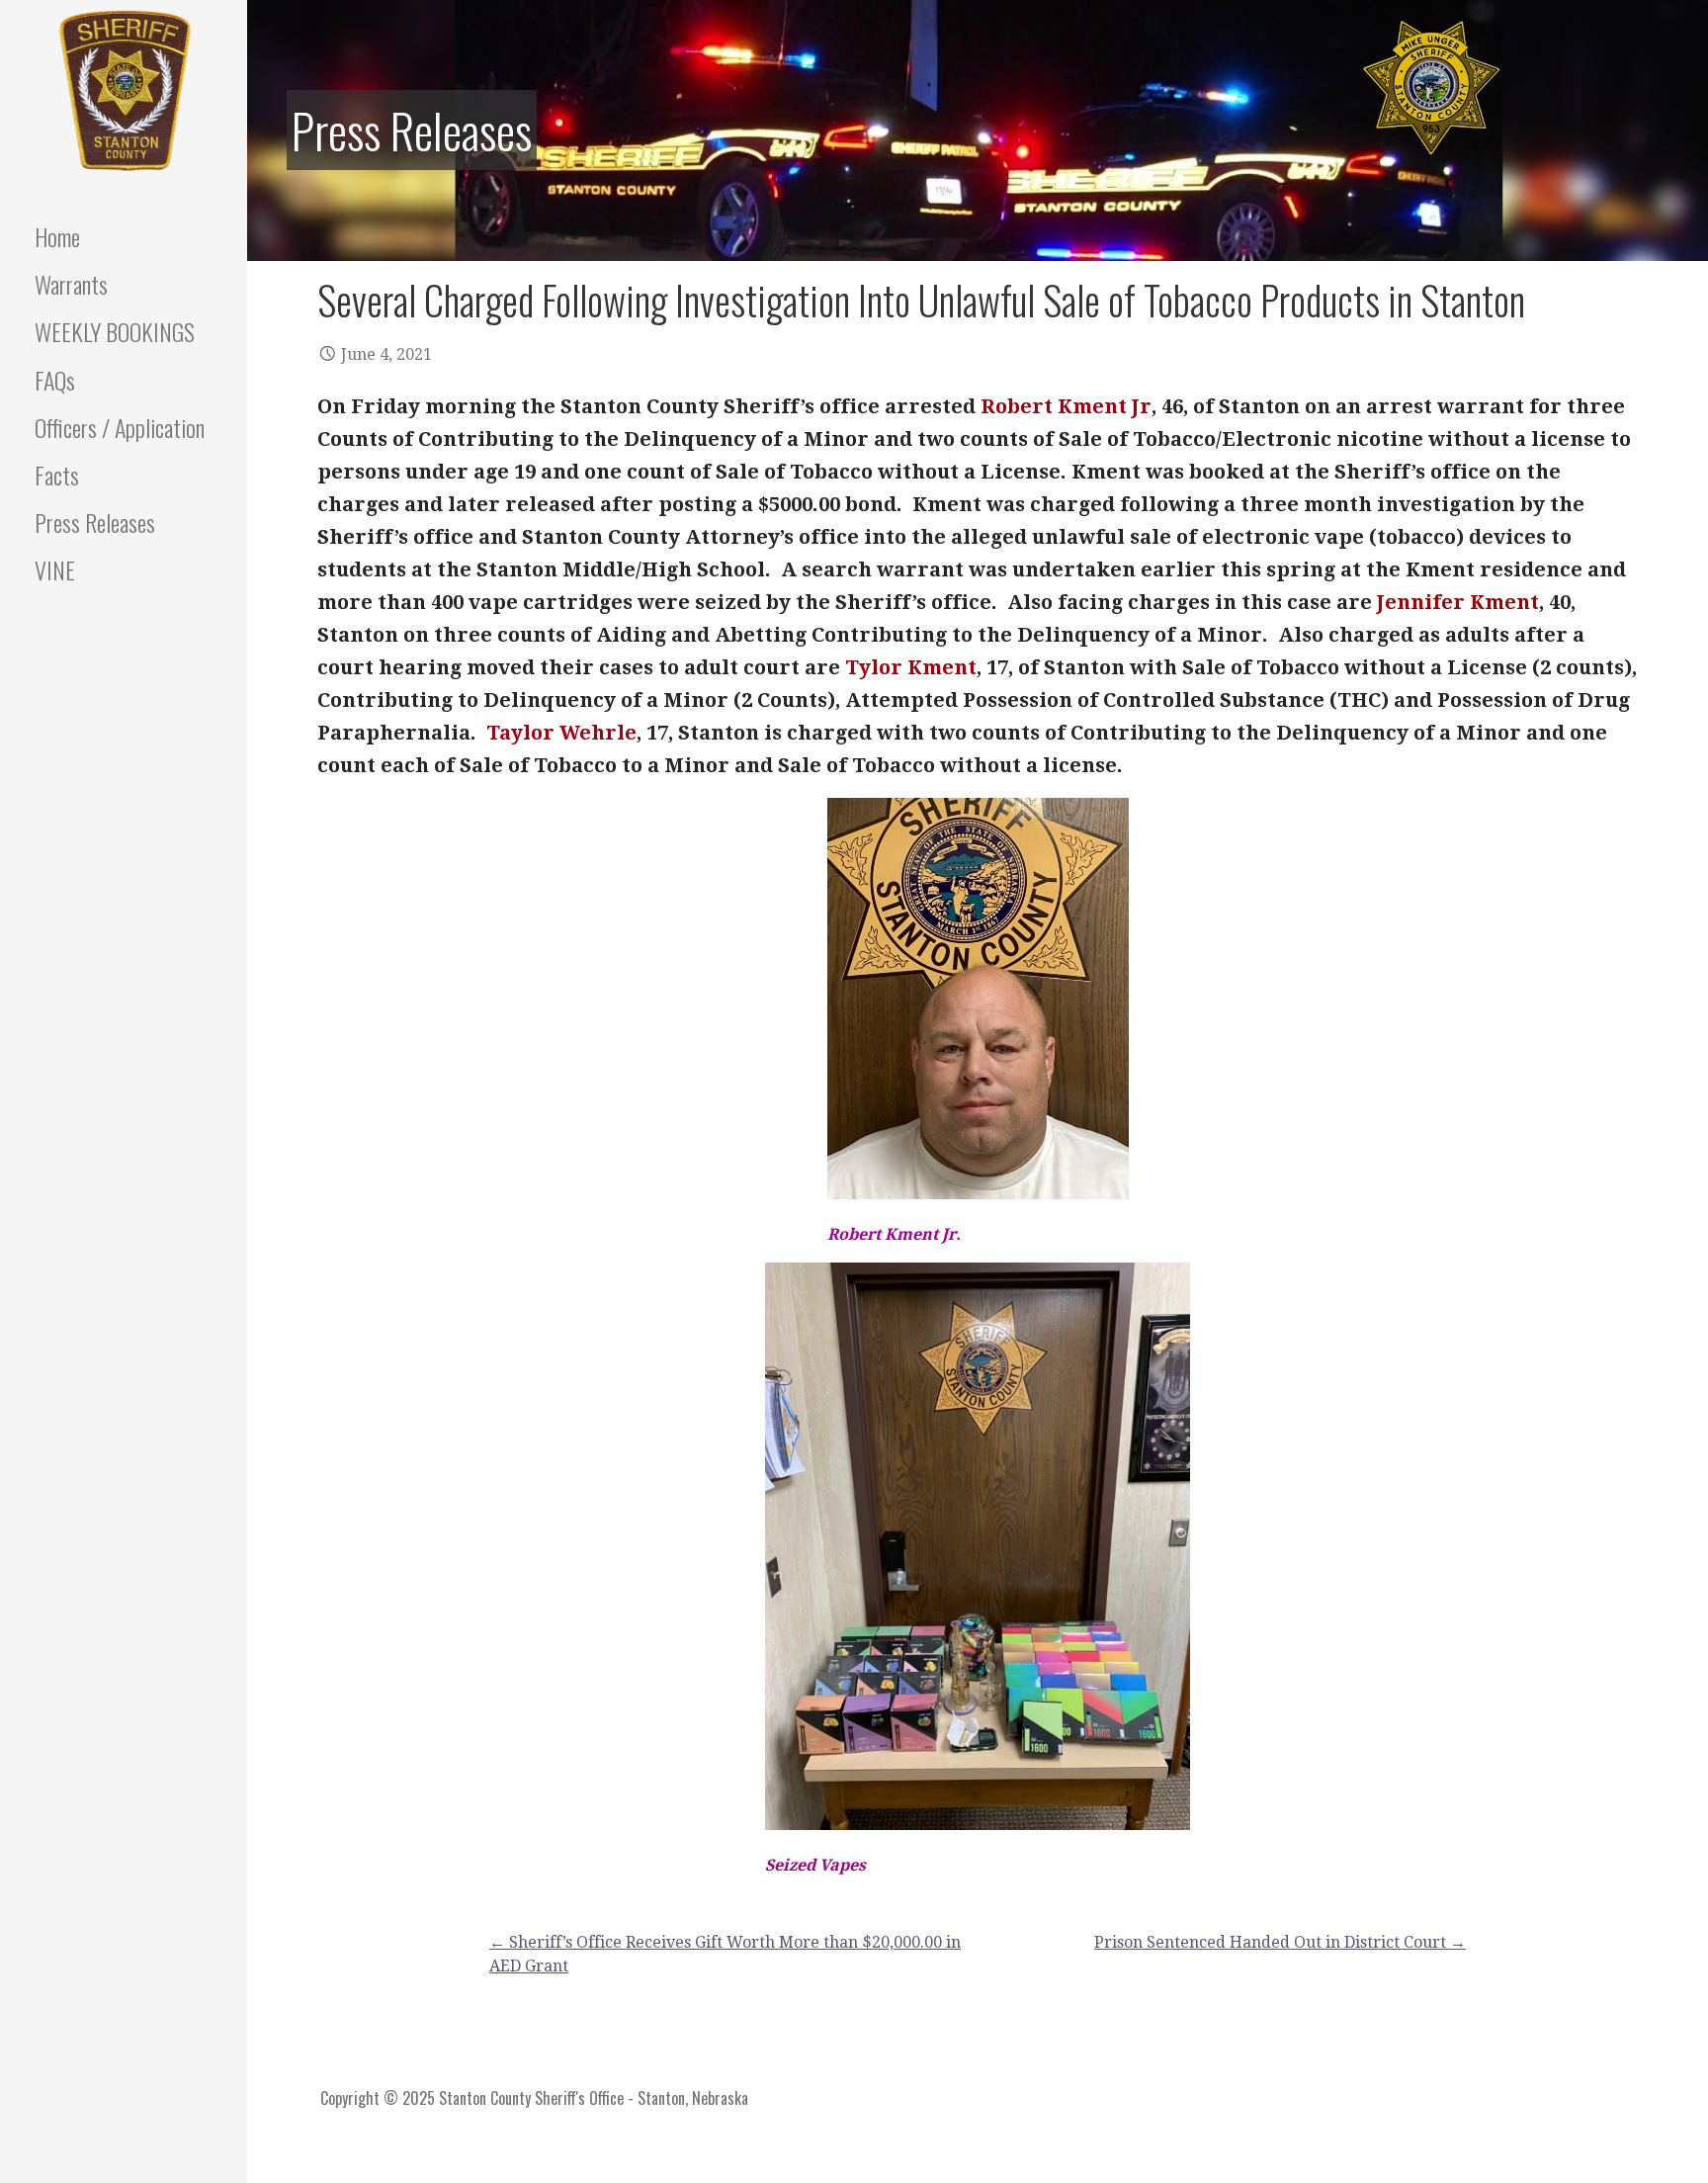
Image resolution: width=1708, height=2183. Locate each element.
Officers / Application (120, 427)
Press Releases (95, 522)
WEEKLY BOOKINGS (115, 331)
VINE (55, 569)
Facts (57, 475)
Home (57, 236)
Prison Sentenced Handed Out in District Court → (1280, 1942)
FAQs (55, 380)
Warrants (71, 284)
